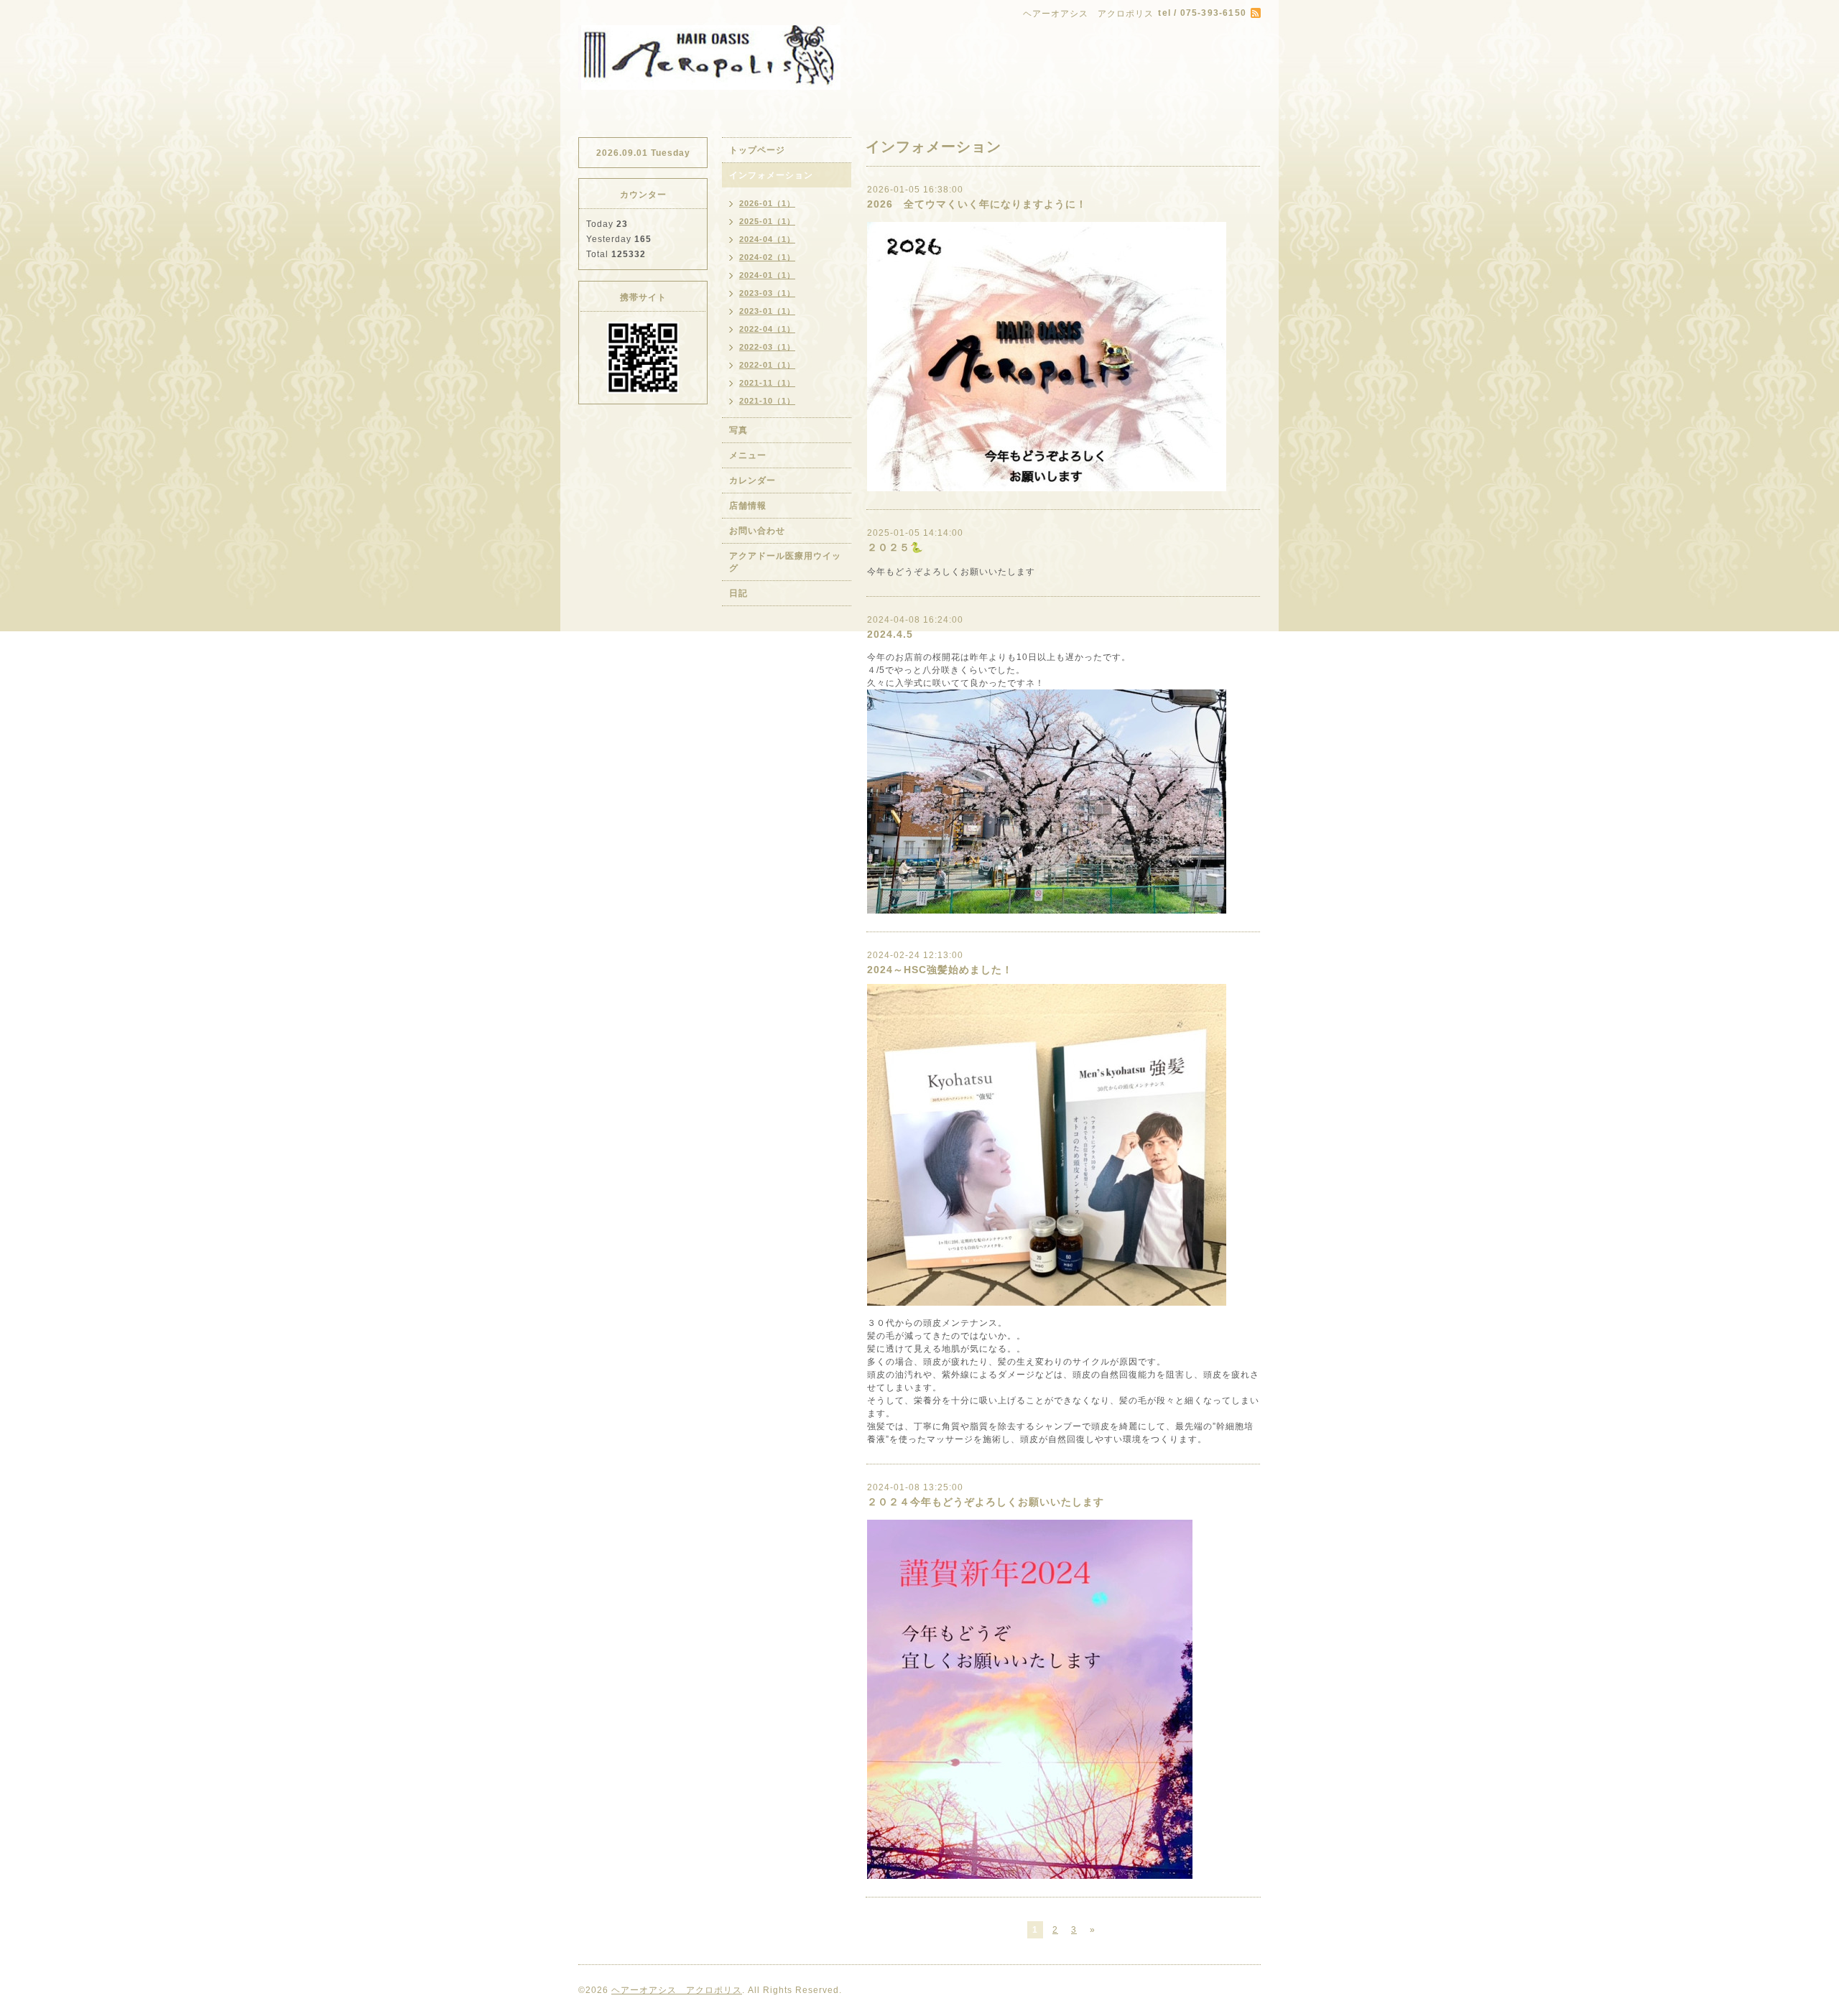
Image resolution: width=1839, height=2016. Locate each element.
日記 (738, 593)
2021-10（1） (767, 401)
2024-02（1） (767, 257)
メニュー (748, 455)
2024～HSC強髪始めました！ (940, 970)
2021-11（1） (767, 383)
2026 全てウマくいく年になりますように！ (977, 204)
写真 (738, 430)
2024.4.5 (890, 634)
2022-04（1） (767, 329)
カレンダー (752, 480)
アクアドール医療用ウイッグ (785, 562)
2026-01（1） (767, 203)
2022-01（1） (767, 365)
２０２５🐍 (895, 547)
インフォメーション (771, 175)
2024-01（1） (767, 275)
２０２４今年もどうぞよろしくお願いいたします (986, 1502)
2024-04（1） (767, 239)
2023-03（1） (767, 293)
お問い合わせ (757, 531)
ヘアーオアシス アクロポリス (677, 1990)
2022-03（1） (767, 347)
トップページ (757, 150)
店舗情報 (748, 506)
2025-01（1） (767, 221)
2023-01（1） (767, 311)
